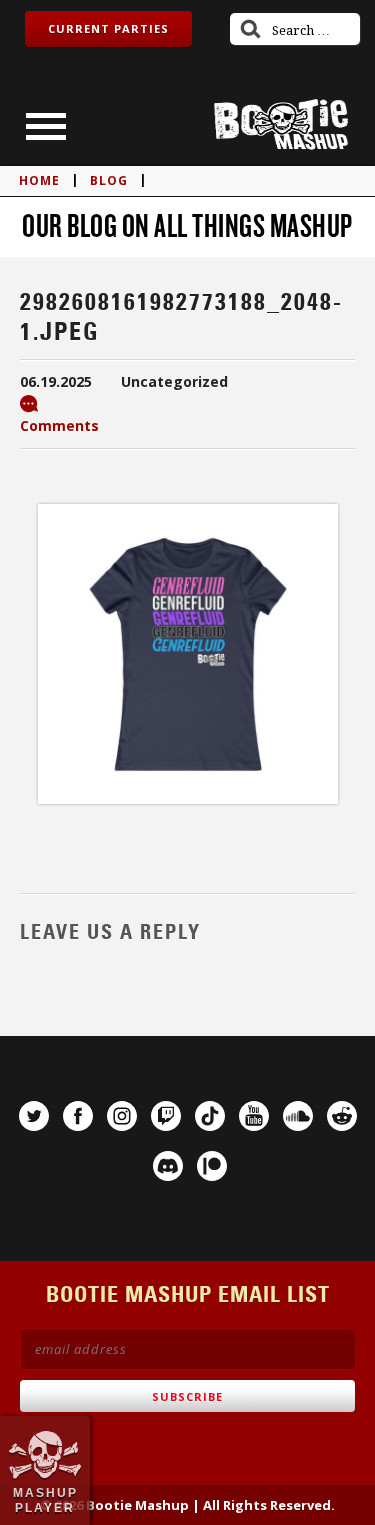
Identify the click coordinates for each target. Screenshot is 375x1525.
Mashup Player (45, 1500)
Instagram (122, 1116)
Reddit (342, 1116)
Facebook (78, 1116)
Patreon (212, 1166)
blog (109, 180)
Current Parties (108, 28)
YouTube (254, 1116)
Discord (168, 1166)
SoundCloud (298, 1116)
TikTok (210, 1116)
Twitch (166, 1116)
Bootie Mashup (281, 124)
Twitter (34, 1116)
